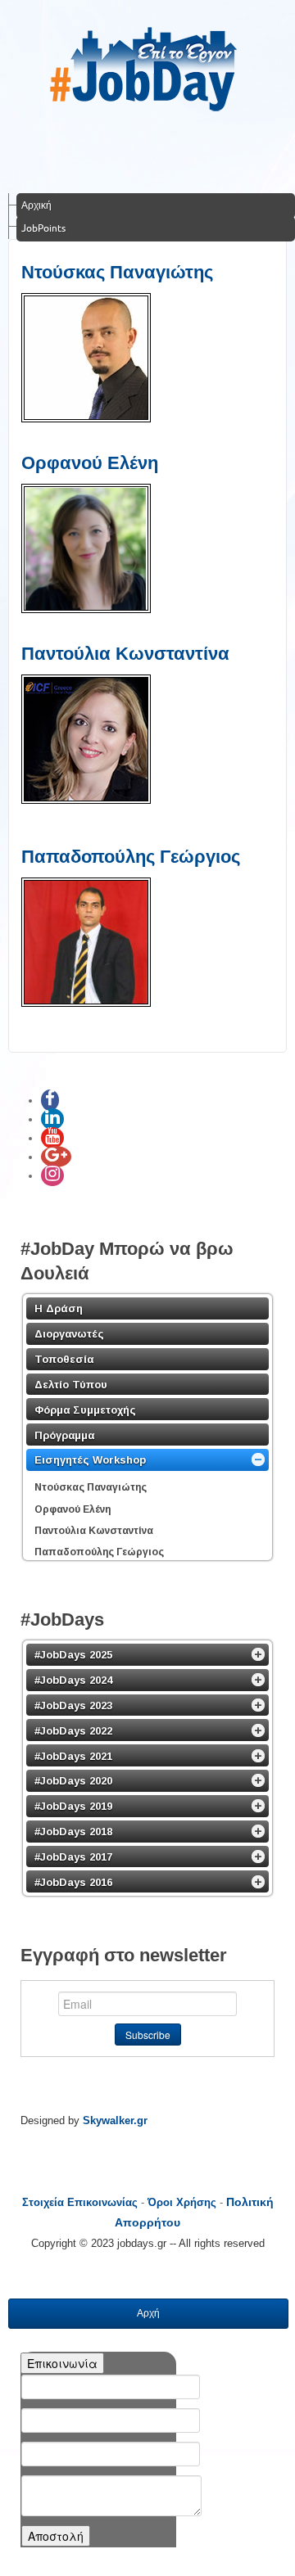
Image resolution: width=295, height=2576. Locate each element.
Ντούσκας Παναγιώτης (117, 272)
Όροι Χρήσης (182, 2202)
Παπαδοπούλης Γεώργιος (131, 857)
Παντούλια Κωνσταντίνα (125, 654)
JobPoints (43, 228)
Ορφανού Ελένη (90, 463)
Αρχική (36, 205)
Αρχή (148, 2313)
